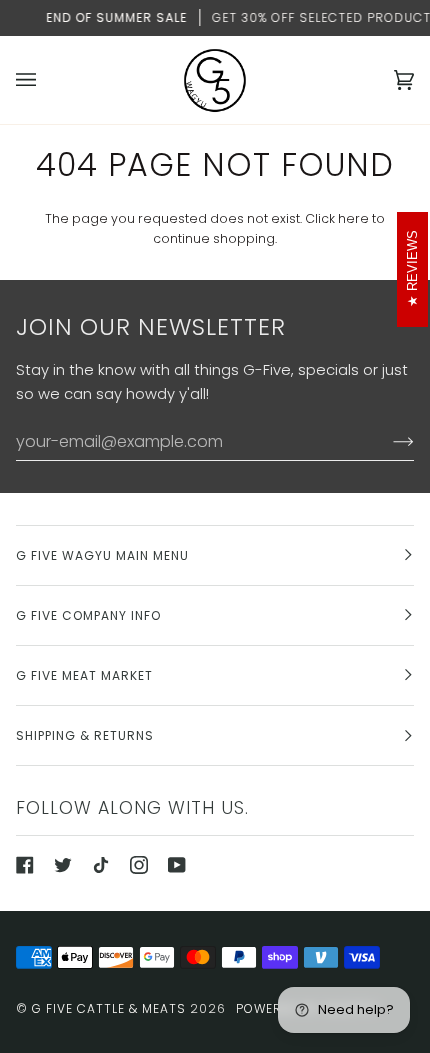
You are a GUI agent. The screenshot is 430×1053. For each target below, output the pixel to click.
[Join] (387, 441)
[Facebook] (25, 865)
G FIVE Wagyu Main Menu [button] (102, 555)
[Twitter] (63, 865)
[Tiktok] (101, 865)
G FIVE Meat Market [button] (84, 675)
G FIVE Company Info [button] (88, 615)
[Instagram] (139, 865)
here (353, 218)
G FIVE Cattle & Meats (109, 1008)
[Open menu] (46, 80)
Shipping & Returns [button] (85, 735)
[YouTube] (177, 865)
